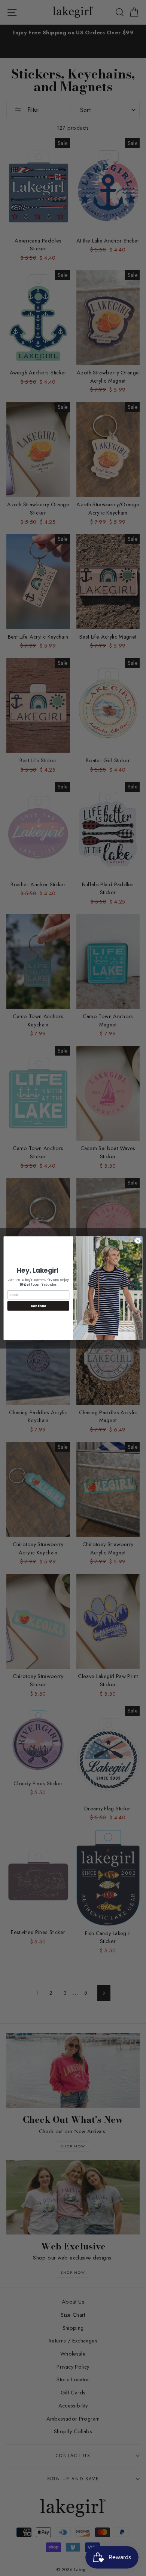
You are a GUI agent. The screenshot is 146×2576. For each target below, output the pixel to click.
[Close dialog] (138, 1241)
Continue (38, 1306)
